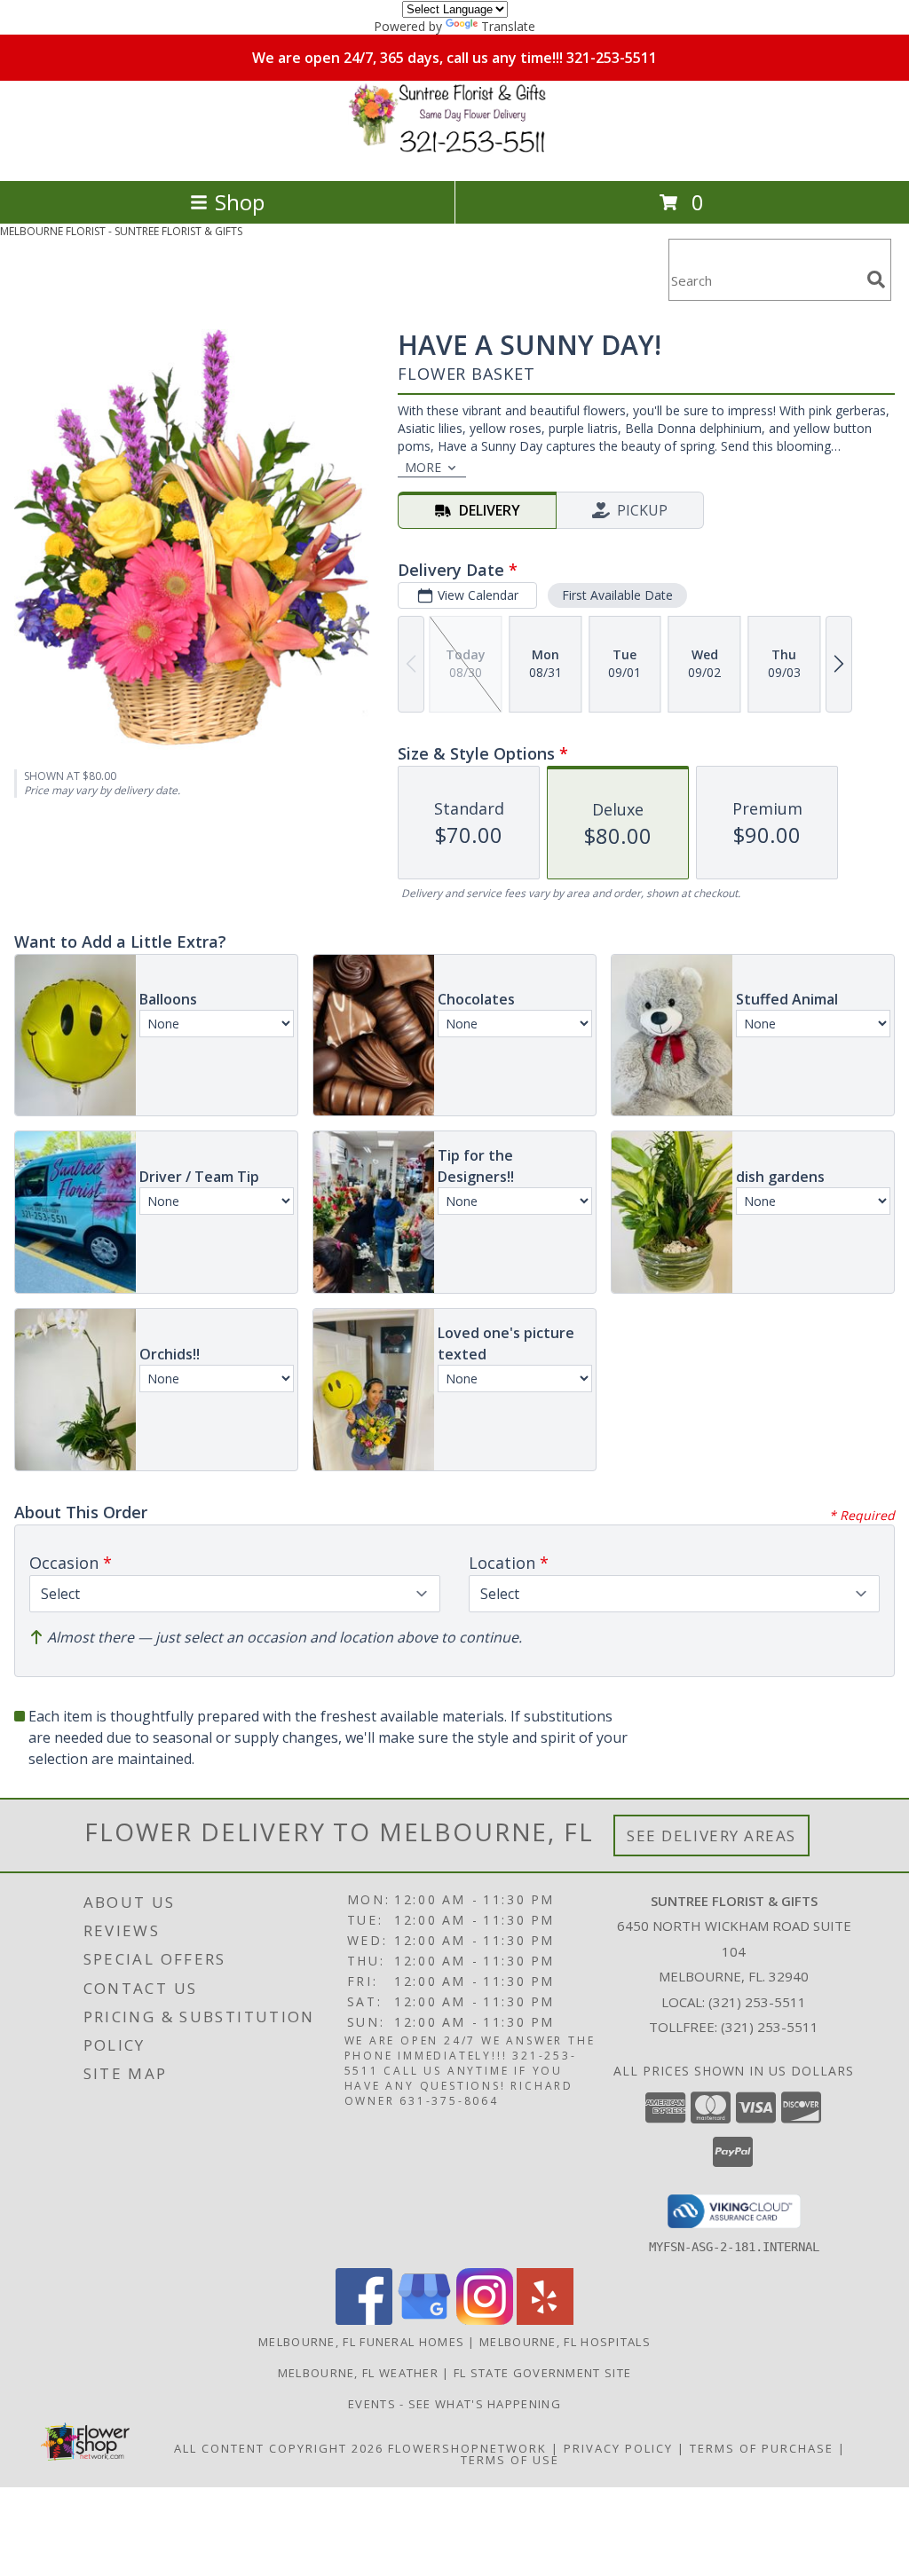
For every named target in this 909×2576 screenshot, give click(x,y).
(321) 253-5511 (757, 2002)
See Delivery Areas (711, 1835)
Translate (508, 26)
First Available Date (617, 595)
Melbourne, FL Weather (358, 2373)
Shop (240, 202)
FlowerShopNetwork (467, 2448)
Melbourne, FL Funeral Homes (361, 2342)
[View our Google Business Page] (424, 2320)
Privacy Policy (618, 2448)
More (423, 467)
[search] (876, 280)
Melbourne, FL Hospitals (565, 2342)
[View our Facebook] (364, 2320)
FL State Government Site (542, 2373)
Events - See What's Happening (454, 2404)
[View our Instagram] (485, 2320)
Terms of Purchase (762, 2448)
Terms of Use (510, 2460)
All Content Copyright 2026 (279, 2448)
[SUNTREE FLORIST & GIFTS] (454, 155)
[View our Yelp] (545, 2320)
